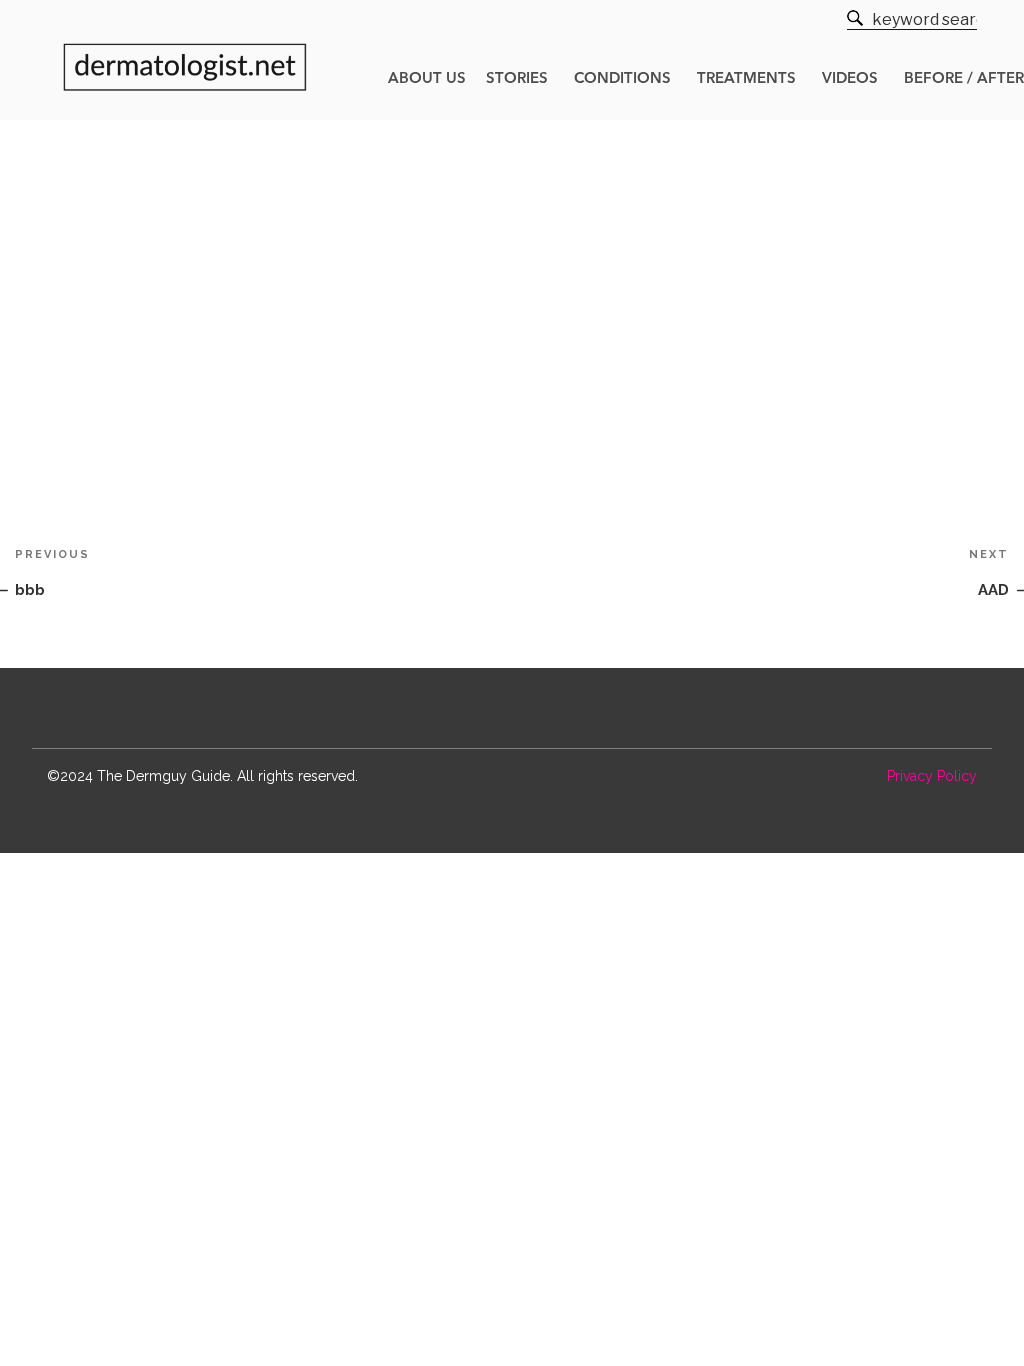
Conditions (622, 79)
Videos (850, 79)
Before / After (964, 79)
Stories (517, 79)
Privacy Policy (932, 776)
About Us (427, 79)
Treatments (746, 79)
